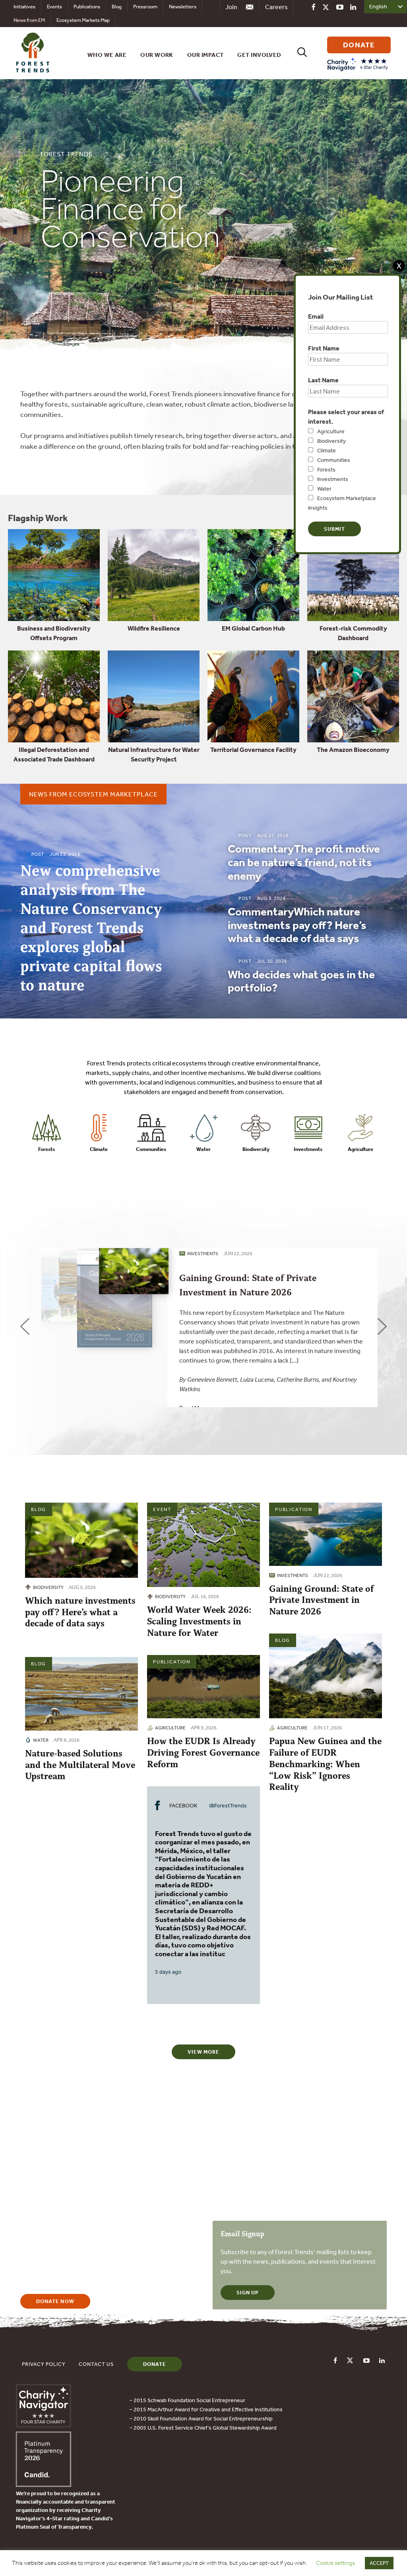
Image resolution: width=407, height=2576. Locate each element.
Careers (276, 7)
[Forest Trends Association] (44, 2484)
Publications (87, 7)
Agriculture (331, 431)
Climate (327, 450)
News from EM (29, 20)
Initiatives (24, 7)
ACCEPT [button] (379, 2563)
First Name (324, 348)
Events (54, 7)
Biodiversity (331, 441)
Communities (334, 460)
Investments (333, 479)
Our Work (157, 55)
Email (316, 316)
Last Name (323, 380)
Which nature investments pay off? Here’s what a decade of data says (80, 1612)
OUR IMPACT (205, 55)
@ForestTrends (228, 1805)
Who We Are (107, 55)
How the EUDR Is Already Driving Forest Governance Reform (203, 1753)
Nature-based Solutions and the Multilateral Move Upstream (80, 1765)
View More (203, 2052)
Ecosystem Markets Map (83, 20)
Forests (326, 469)
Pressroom (145, 7)
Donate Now (55, 2301)
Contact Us (96, 2364)
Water (324, 489)
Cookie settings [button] (335, 2563)
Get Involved (259, 55)
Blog (117, 7)
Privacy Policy (44, 2364)
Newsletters (183, 7)
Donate (155, 2364)
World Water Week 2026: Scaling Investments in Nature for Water (199, 1621)
